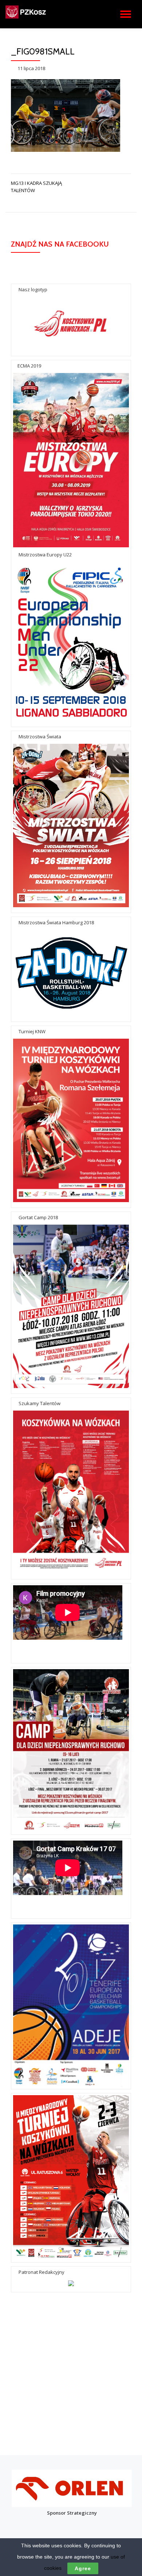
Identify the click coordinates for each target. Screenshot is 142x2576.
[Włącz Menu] (126, 14)
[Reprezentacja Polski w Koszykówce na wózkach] (38, 14)
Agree (83, 2568)
